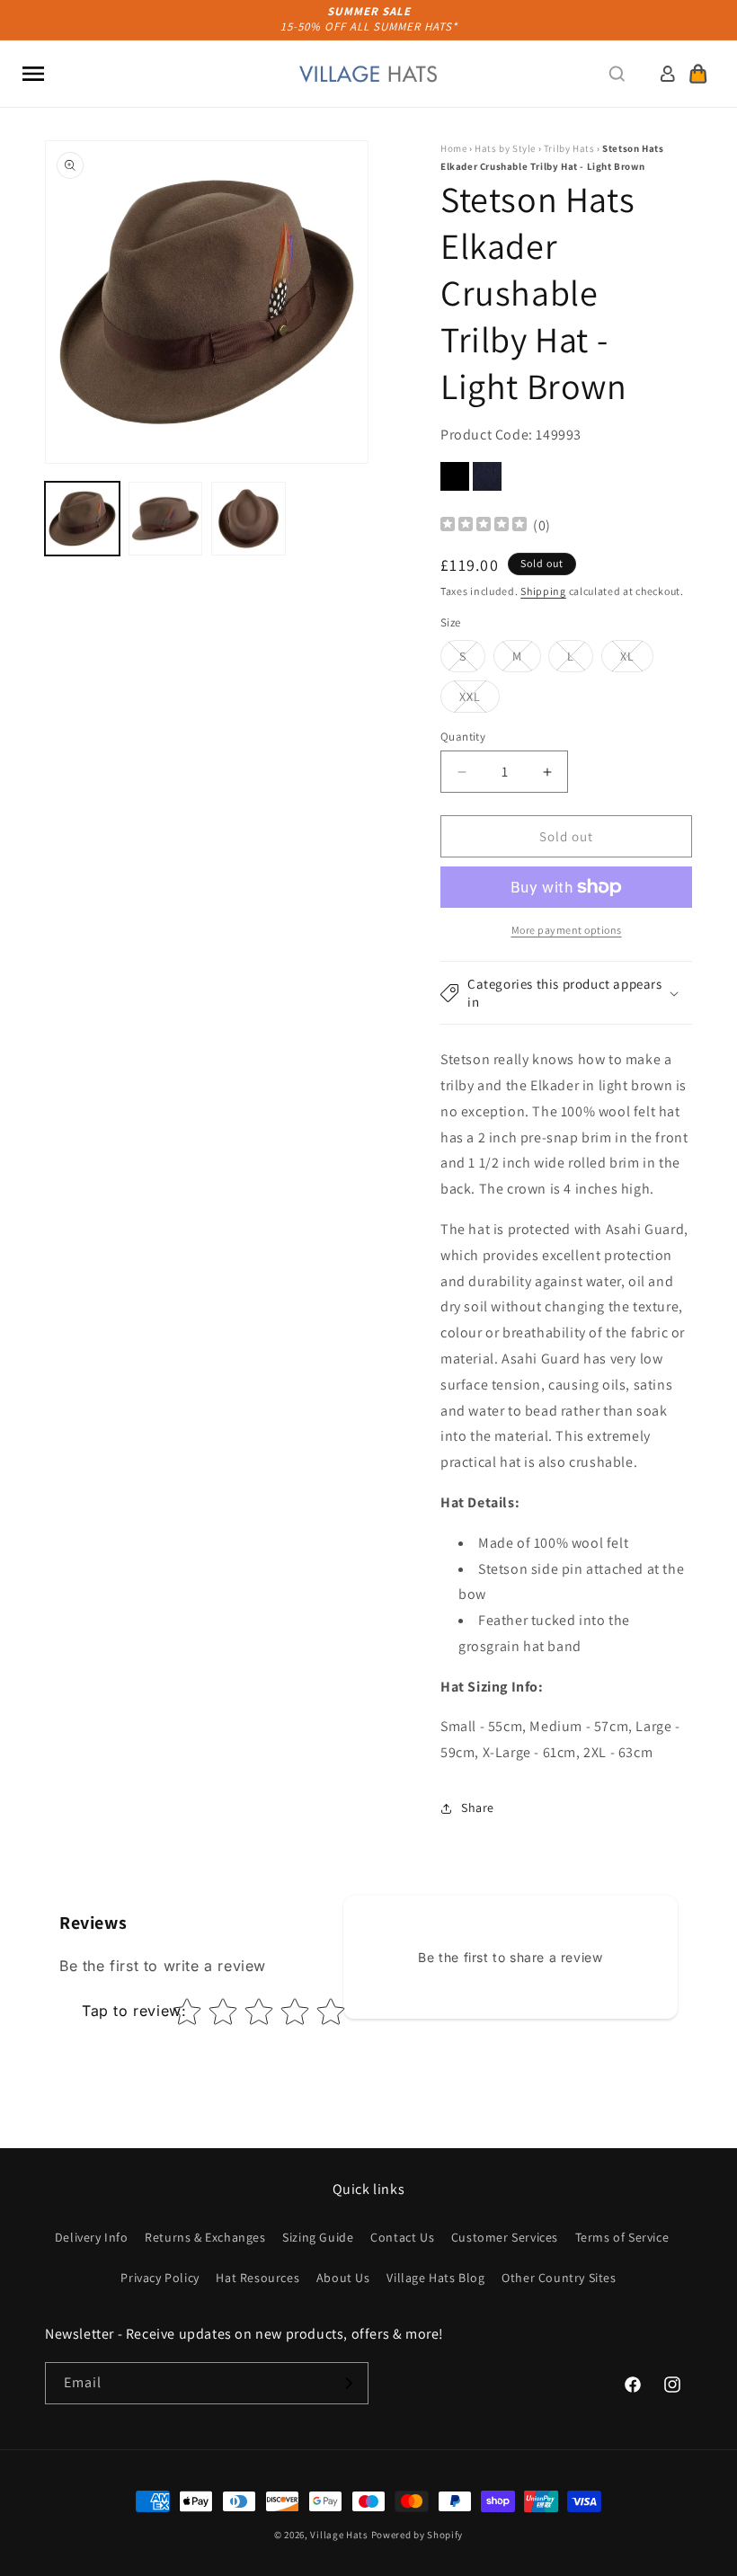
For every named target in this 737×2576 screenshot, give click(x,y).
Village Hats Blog (435, 2278)
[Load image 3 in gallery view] (249, 519)
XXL (479, 700)
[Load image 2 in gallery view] (166, 519)
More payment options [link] (567, 930)
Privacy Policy (160, 2278)
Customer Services (505, 2237)
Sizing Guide (318, 2237)
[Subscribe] (348, 2383)
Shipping (543, 591)
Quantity (463, 737)
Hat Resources (258, 2278)
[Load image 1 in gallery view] (82, 519)
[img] (484, 526)
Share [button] (478, 1808)
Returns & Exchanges (205, 2237)
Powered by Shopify (417, 2535)
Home (453, 148)
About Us (343, 2278)
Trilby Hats (569, 148)
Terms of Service (622, 2237)
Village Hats (339, 2535)
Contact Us (402, 2237)
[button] (33, 74)
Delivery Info (92, 2237)
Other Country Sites (559, 2278)
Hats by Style (505, 148)
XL (637, 660)
